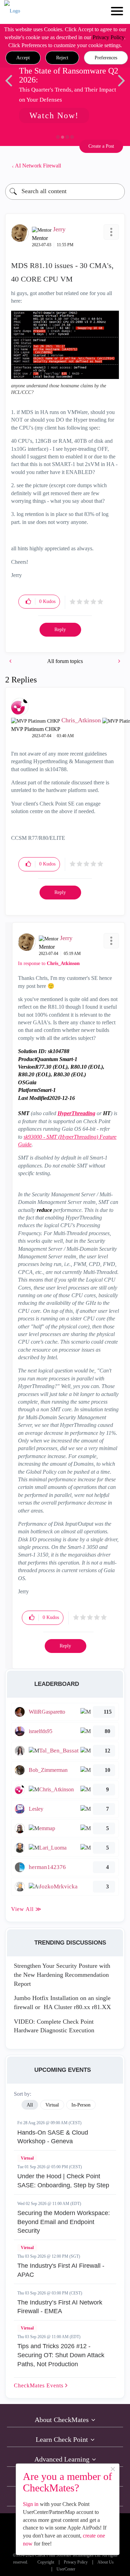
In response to (49, 963)
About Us (106, 2562)
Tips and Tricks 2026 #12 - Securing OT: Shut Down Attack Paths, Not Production (61, 2355)
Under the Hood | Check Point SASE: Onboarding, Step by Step (63, 2181)
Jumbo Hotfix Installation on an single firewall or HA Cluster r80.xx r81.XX (62, 2002)
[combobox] (65, 192)
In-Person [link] (81, 2105)
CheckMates (40, 2385)
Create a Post (101, 146)
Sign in (31, 2504)
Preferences (106, 58)
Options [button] (116, 166)
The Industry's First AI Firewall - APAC (61, 2270)
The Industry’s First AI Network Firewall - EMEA (60, 2307)
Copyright (46, 2562)
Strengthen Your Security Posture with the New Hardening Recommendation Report (62, 1975)
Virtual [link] (52, 2105)
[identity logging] (11, 661)
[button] (23, 58)
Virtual (27, 2158)
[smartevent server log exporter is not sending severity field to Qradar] (119, 661)
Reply (60, 630)
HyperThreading (76, 1113)
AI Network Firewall (38, 166)
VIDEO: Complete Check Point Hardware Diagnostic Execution (54, 2026)
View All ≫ (26, 1909)
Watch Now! (54, 115)
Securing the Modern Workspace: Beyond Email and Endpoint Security (64, 2222)
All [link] (30, 2105)
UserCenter (66, 2569)
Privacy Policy (108, 37)
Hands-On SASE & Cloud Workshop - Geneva (53, 2137)
